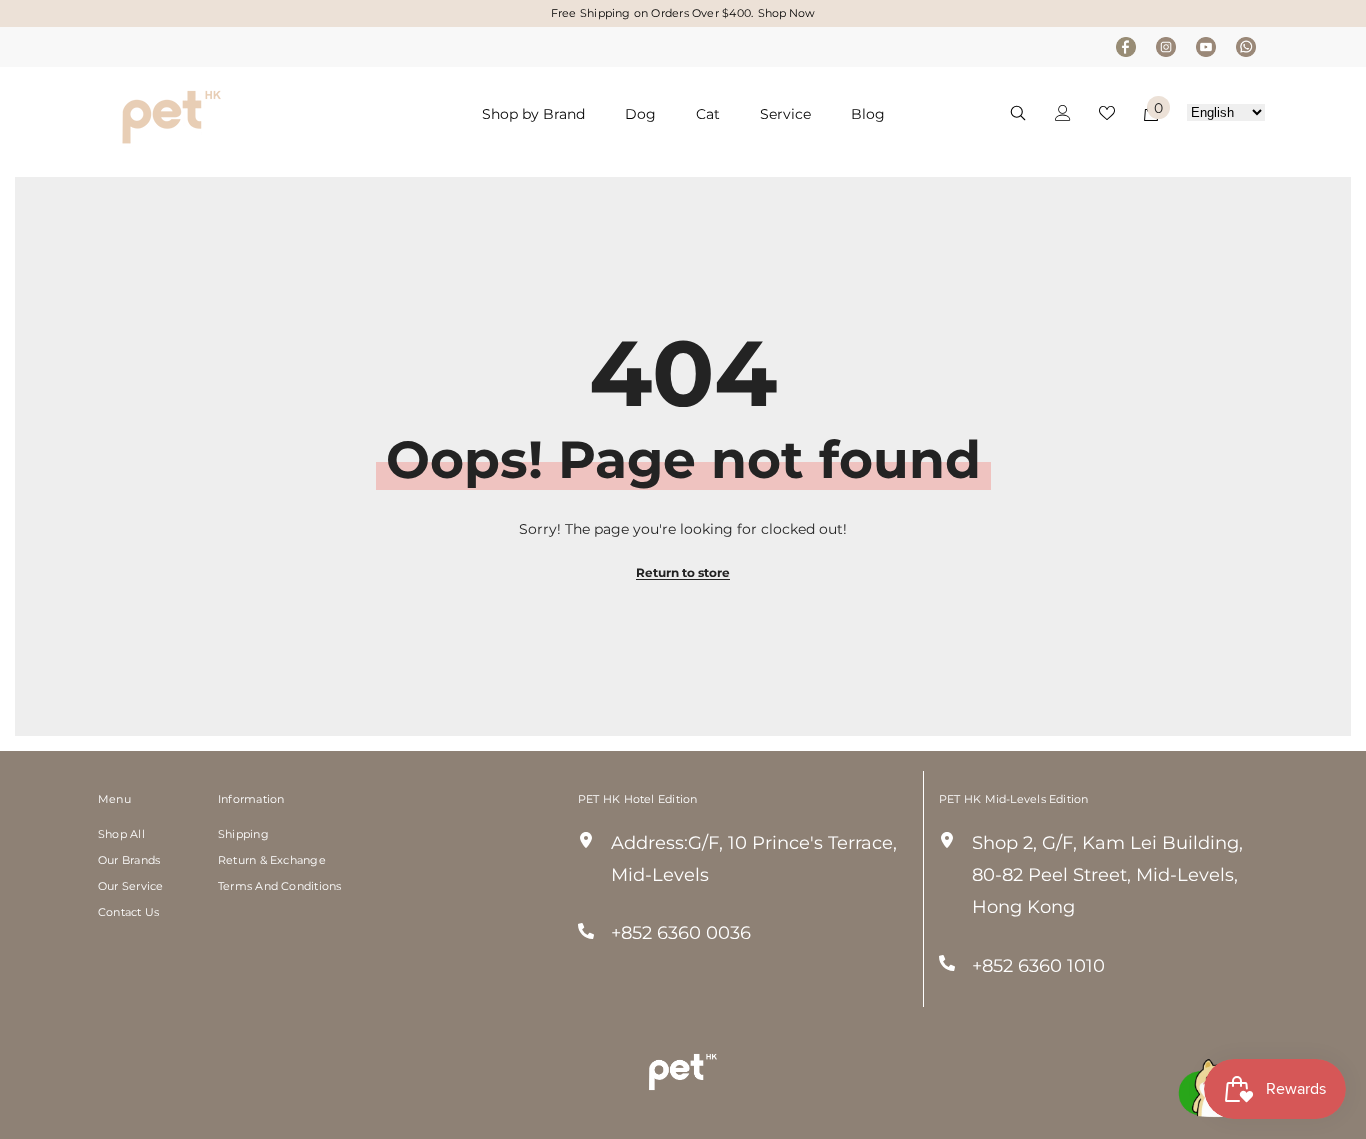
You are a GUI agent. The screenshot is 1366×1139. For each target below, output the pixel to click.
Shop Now (786, 13)
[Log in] (1063, 113)
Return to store (683, 572)
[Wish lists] (1107, 113)
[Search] (1018, 112)
